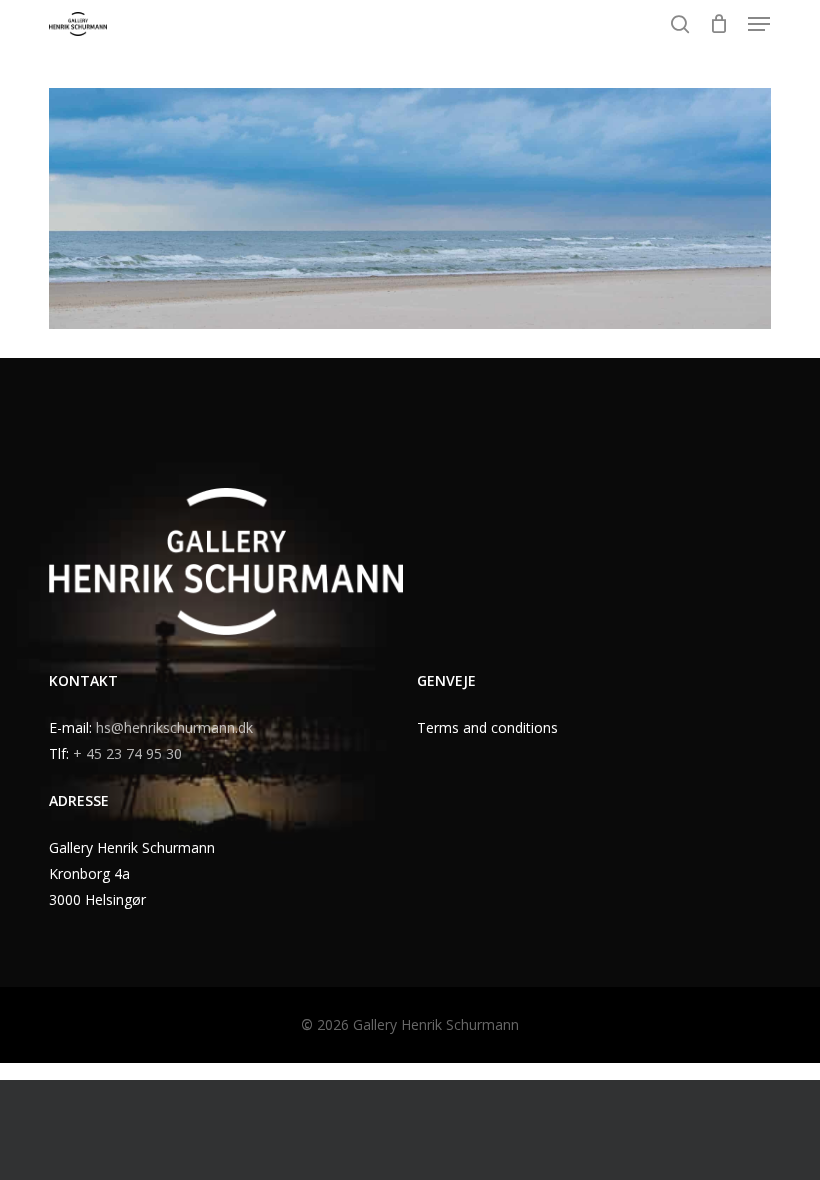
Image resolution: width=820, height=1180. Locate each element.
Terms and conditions (487, 727)
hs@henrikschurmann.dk (174, 727)
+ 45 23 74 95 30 (127, 753)
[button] (759, 24)
